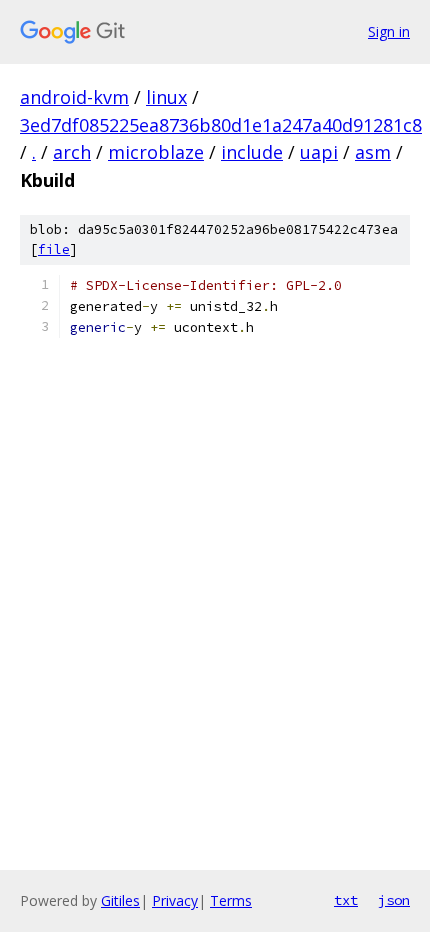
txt (346, 900)
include (252, 152)
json (394, 900)
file (54, 249)
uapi (319, 152)
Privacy (175, 900)
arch (72, 152)
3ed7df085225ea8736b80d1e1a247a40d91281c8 (221, 125)
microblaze (156, 152)
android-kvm (74, 97)
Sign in (389, 31)
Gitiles (120, 900)
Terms (231, 900)
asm (373, 152)
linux (166, 97)
